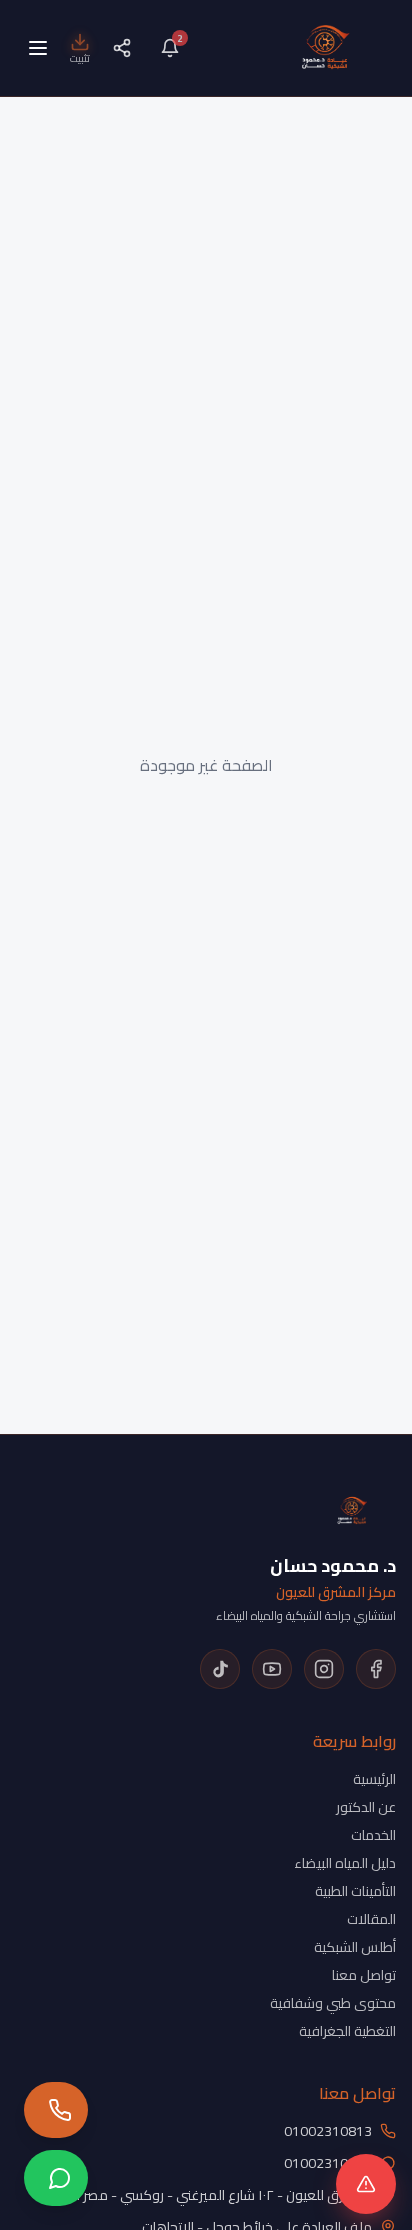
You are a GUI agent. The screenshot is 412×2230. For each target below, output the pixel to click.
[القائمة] (38, 48)
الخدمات (373, 1835)
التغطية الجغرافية (347, 2031)
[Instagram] (324, 1669)
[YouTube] (272, 1669)
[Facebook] (376, 1669)
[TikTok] (220, 1669)
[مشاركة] (122, 48)
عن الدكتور (366, 1807)
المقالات (371, 1919)
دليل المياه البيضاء (345, 1863)
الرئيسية (374, 1779)
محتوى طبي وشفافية (333, 2003)
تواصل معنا (364, 1975)
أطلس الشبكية (355, 1947)
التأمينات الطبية (355, 1891)
